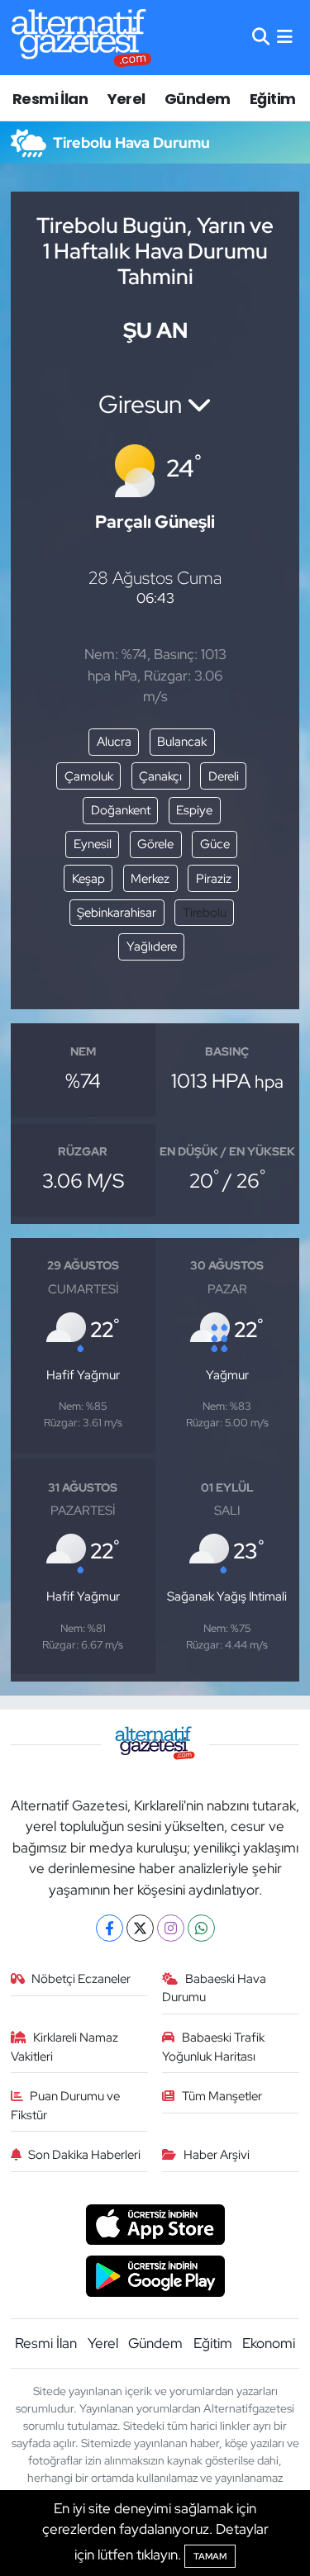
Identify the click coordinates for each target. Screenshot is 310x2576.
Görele (155, 844)
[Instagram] (171, 1928)
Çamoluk (89, 776)
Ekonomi (269, 2343)
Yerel (126, 99)
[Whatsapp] (201, 1928)
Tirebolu (205, 913)
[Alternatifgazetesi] (81, 38)
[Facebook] (110, 1928)
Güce (215, 844)
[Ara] (261, 37)
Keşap (88, 879)
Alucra (114, 742)
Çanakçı (160, 776)
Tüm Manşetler (222, 2096)
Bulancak (182, 742)
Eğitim (272, 99)
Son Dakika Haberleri (84, 2155)
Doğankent (121, 810)
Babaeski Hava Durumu (214, 1988)
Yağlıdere (152, 946)
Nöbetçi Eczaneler (81, 1979)
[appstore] (155, 2227)
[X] (140, 1928)
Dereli (224, 776)
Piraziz (214, 879)
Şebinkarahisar (117, 913)
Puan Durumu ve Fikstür (66, 2105)
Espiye (194, 810)
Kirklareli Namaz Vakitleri (65, 2047)
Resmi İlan (50, 99)
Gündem (197, 99)
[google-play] (155, 2279)
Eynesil (93, 844)
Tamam (210, 2556)
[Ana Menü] (285, 37)
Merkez (150, 879)
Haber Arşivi (217, 2155)
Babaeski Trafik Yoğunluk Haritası (213, 2047)
